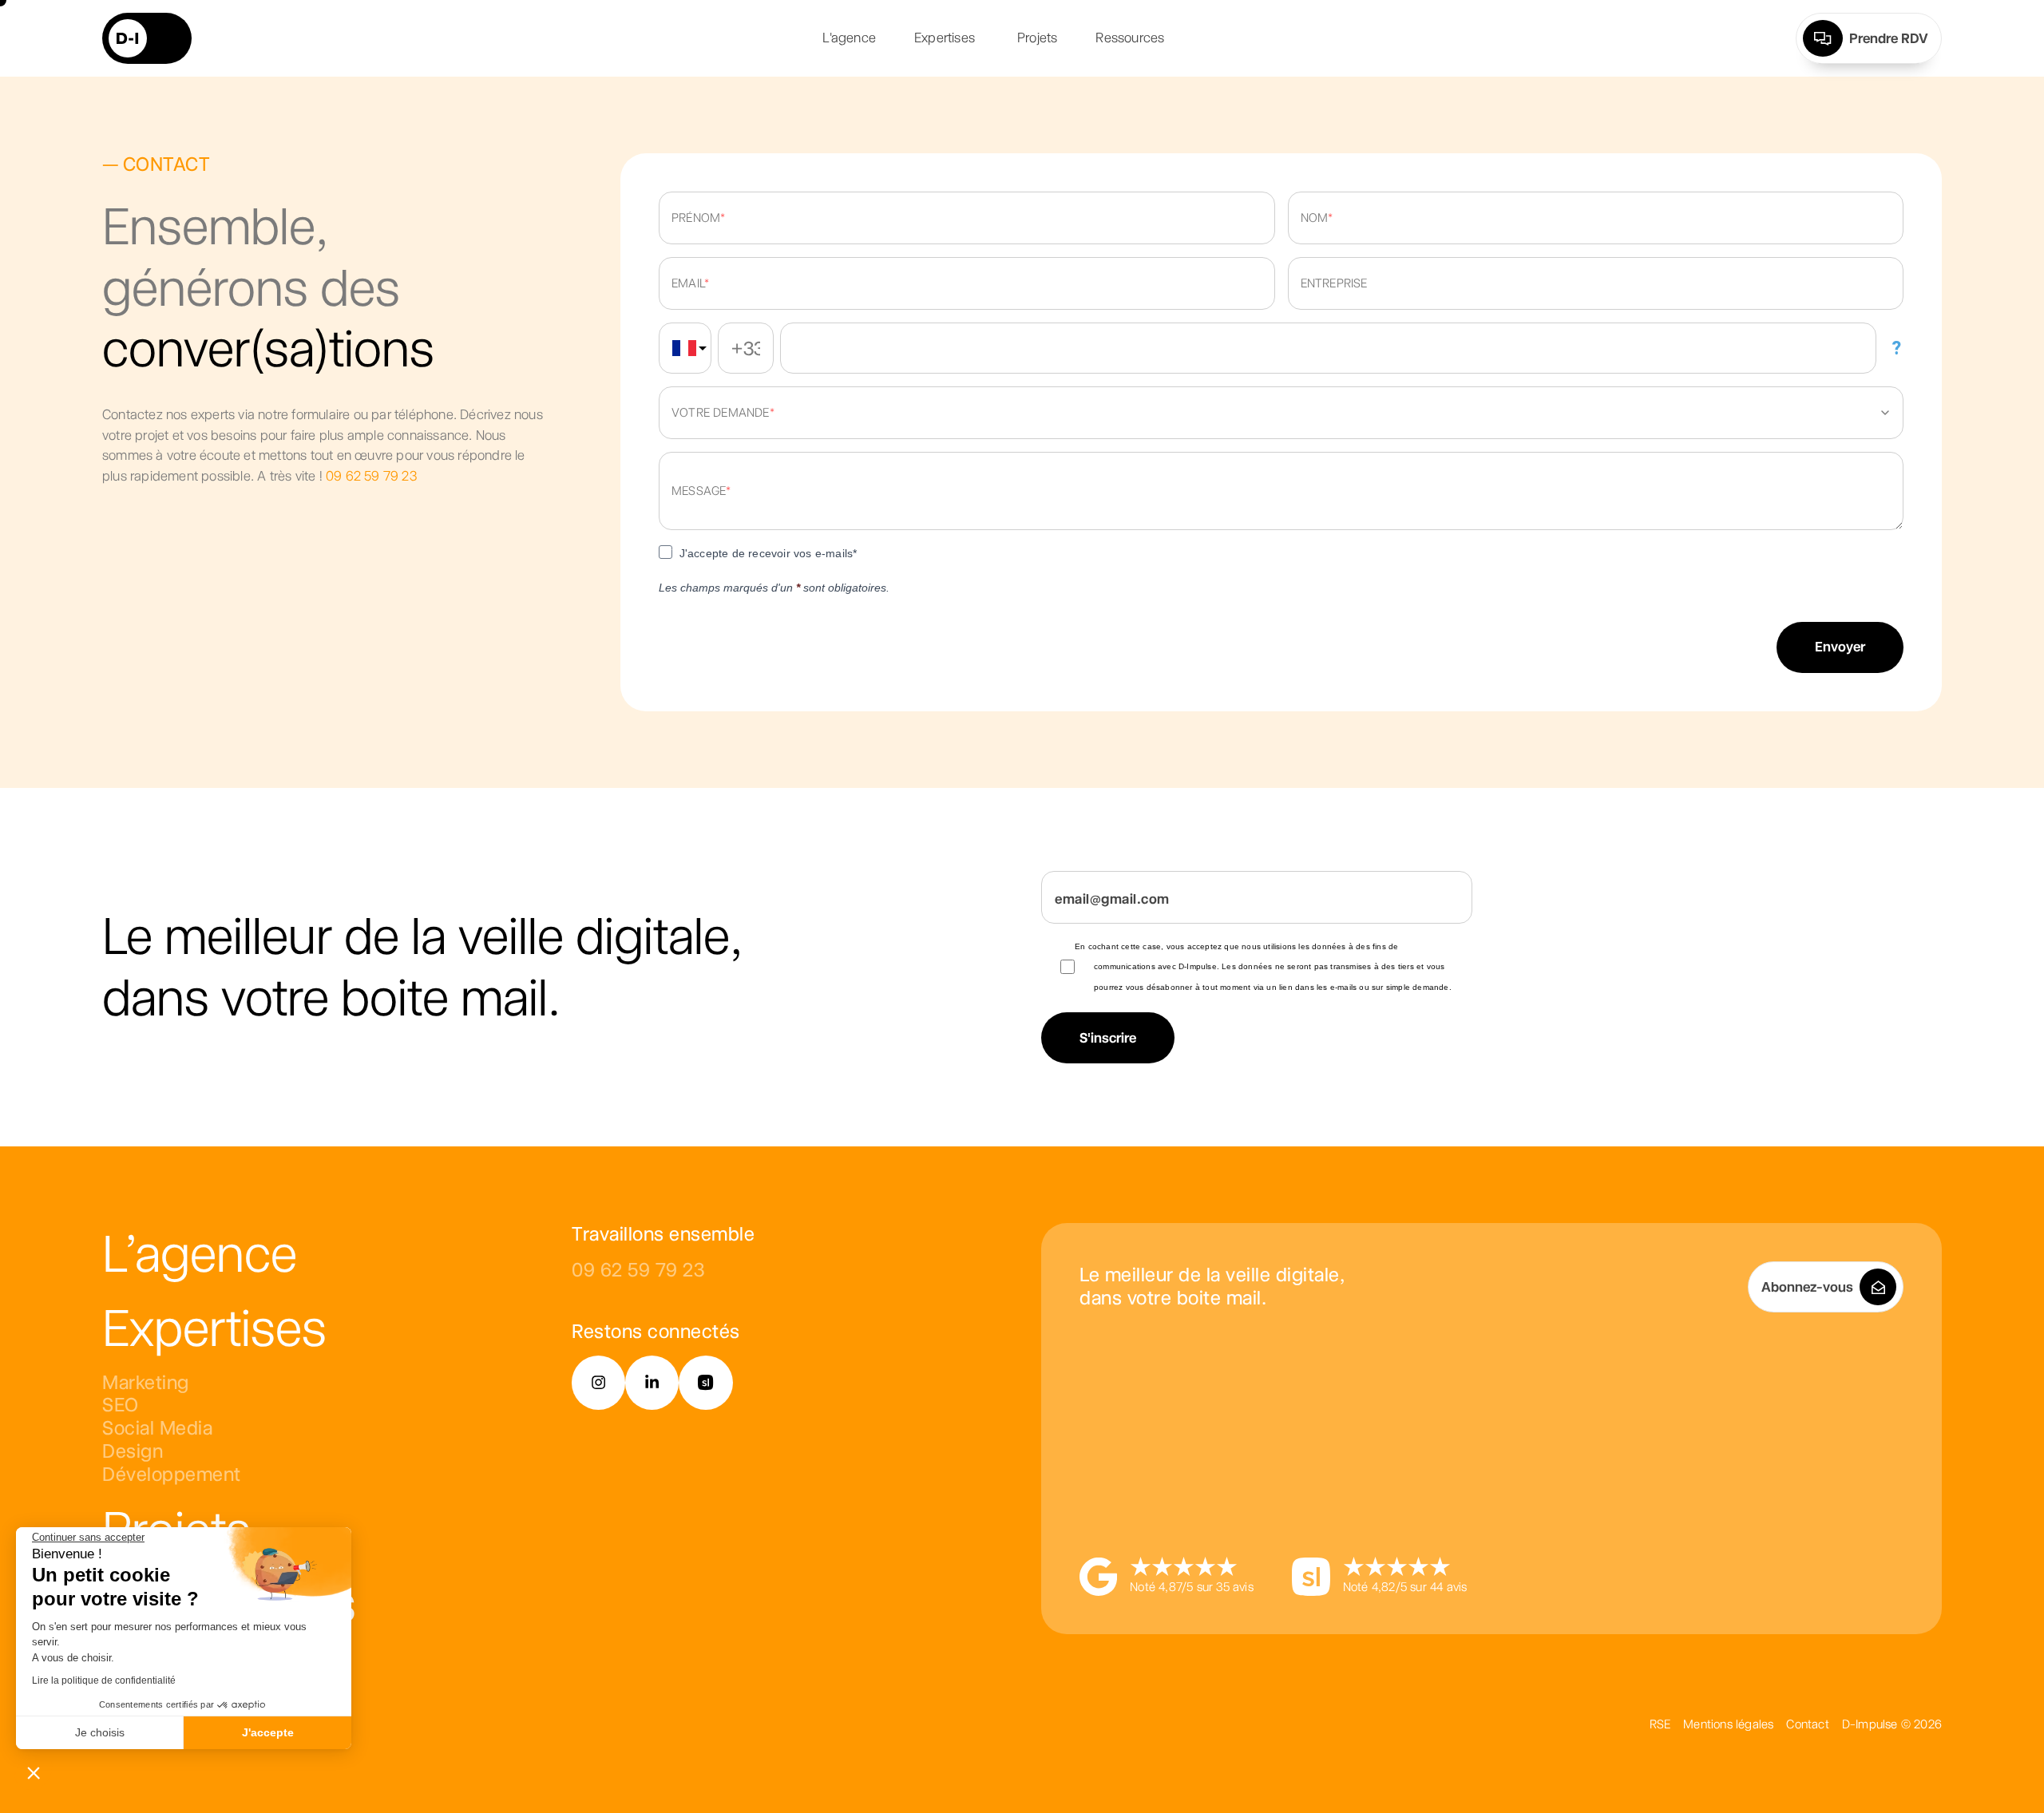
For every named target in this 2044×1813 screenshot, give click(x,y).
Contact (1807, 1724)
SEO (121, 1405)
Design (133, 1451)
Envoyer (1840, 647)
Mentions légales (1728, 1724)
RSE (1660, 1724)
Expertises (214, 1328)
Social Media (157, 1428)
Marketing (146, 1382)
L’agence (200, 1253)
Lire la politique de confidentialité (104, 1680)
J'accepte (268, 1732)
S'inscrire (1108, 1038)
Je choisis (100, 1732)
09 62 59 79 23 (371, 476)
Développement (172, 1474)
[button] (34, 1772)
